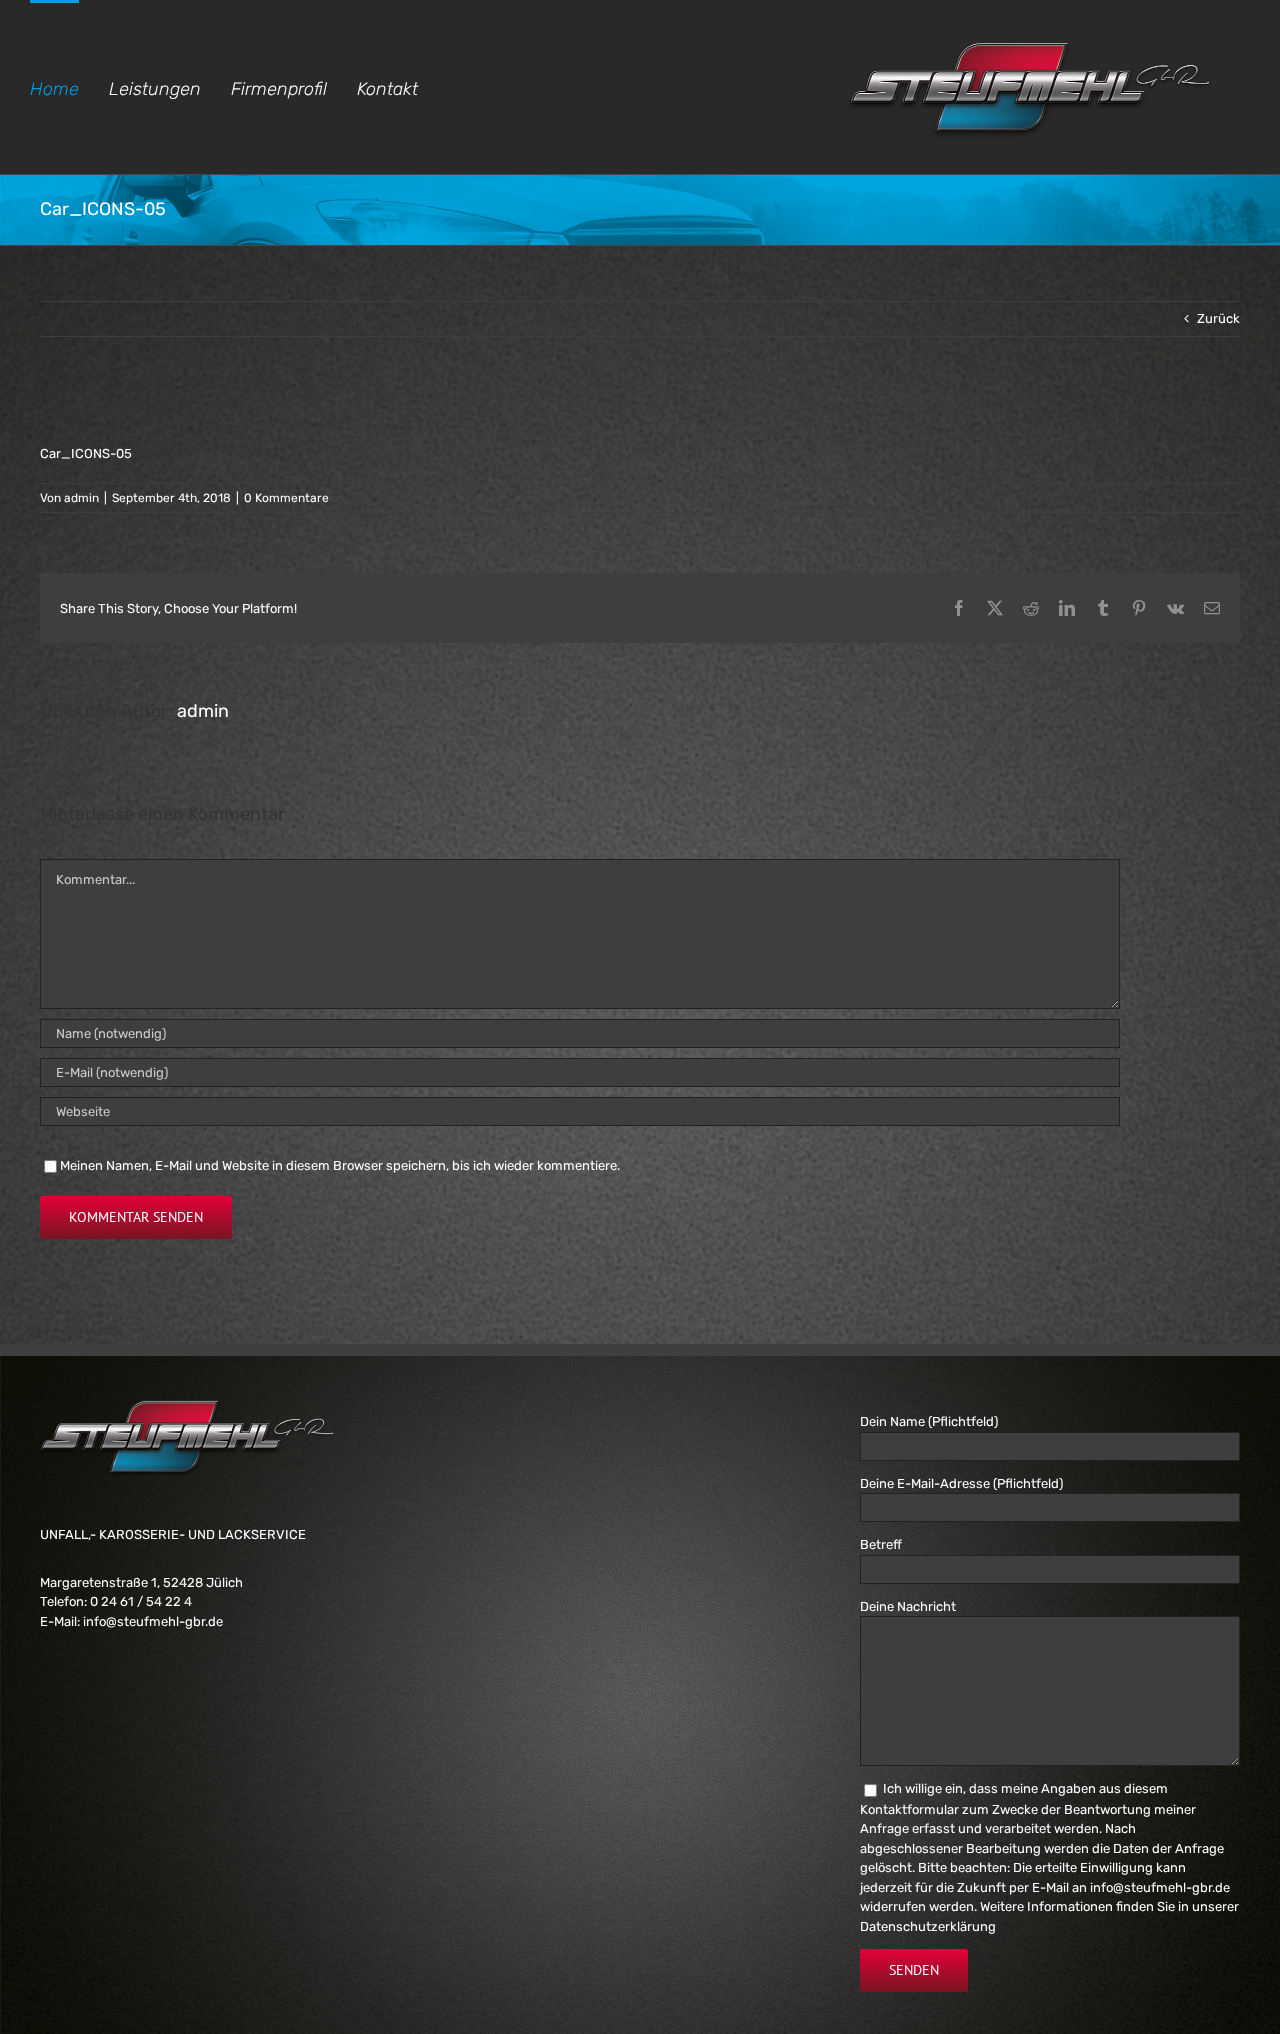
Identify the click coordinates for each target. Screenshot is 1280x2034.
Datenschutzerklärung (928, 1926)
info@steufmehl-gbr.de (153, 1621)
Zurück (1218, 318)
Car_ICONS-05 (86, 453)
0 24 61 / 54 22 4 (141, 1601)
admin (81, 498)
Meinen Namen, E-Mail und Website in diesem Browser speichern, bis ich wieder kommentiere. (340, 1165)
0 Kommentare (286, 498)
